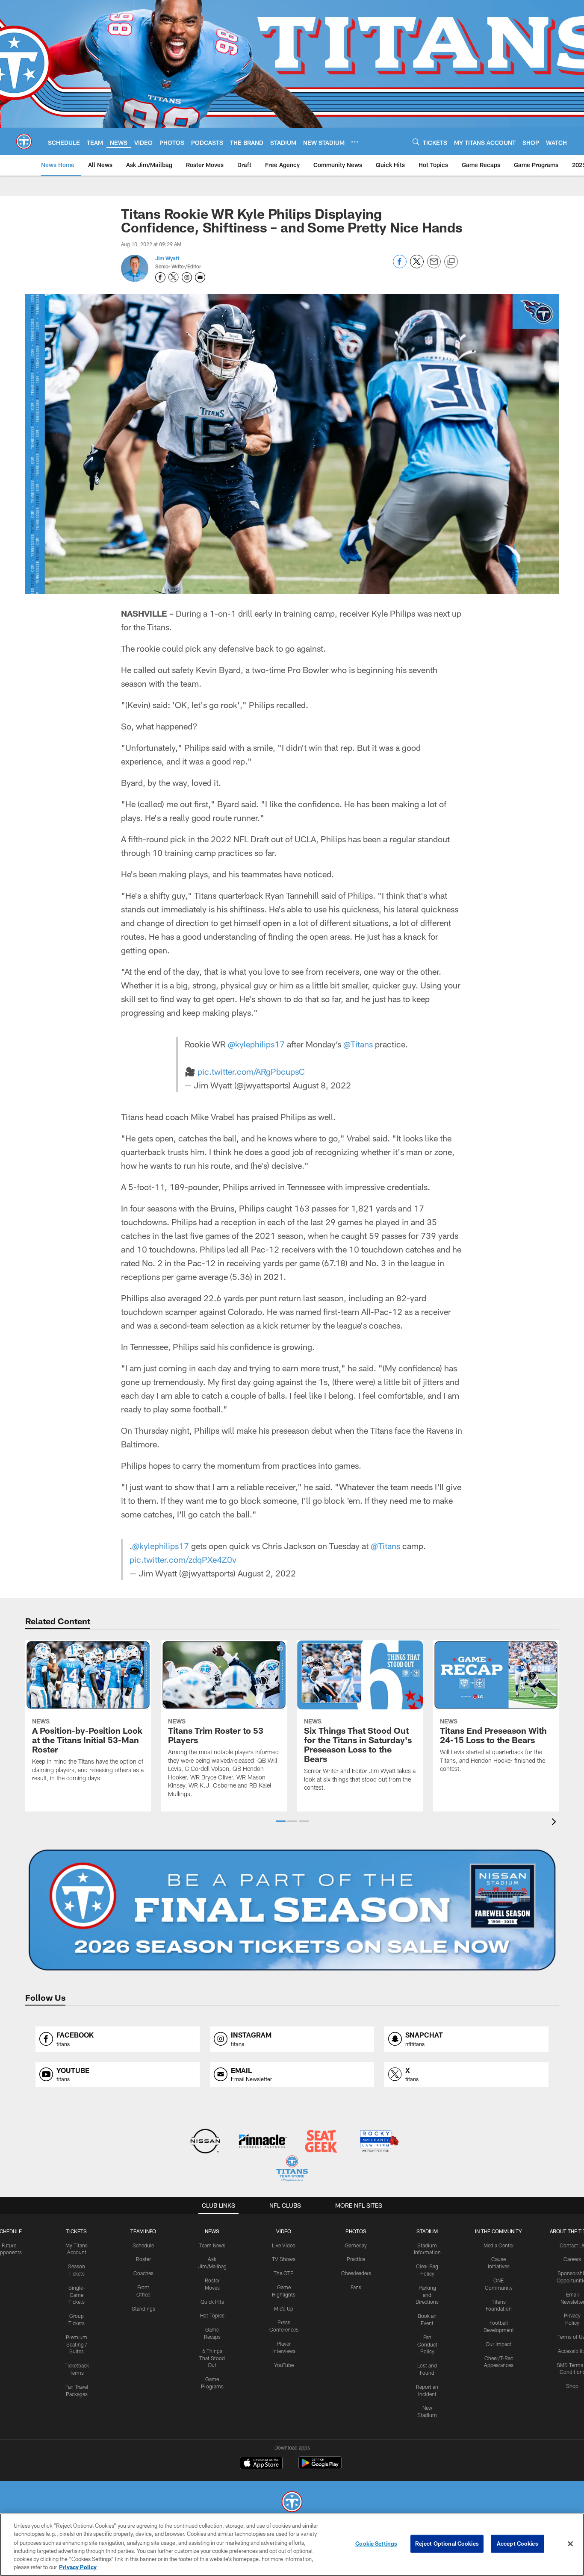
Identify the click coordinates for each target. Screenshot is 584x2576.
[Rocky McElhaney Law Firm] (379, 2142)
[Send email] (434, 266)
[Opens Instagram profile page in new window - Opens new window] (187, 277)
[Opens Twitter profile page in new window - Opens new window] (174, 277)
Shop (572, 2386)
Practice (356, 2259)
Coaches (143, 2273)
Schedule (143, 2245)
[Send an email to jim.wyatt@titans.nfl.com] (200, 277)
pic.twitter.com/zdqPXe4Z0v (183, 1559)
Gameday (356, 2245)
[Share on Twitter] (417, 266)
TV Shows (284, 2259)
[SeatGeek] (321, 2142)
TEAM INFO (143, 2231)
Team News (212, 2245)
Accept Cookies (518, 2544)
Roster (143, 2259)
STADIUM (427, 2231)
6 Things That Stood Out (212, 2358)
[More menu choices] (355, 142)
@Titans (358, 1044)
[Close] (570, 2544)
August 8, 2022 (322, 1085)
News (212, 2231)
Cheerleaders (356, 2273)
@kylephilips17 (256, 1044)
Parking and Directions (427, 2295)
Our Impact (498, 2344)
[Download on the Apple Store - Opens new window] (261, 2464)
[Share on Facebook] (400, 266)
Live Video (284, 2245)
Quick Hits (212, 2302)
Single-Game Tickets (77, 2295)
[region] (292, 2545)
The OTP (284, 2273)
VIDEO (284, 2231)
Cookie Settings (376, 2544)
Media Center (499, 2245)
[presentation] (555, 1823)
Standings (143, 2308)
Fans (356, 2287)
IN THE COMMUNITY (498, 2231)
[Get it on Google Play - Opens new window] (320, 2467)
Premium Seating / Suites (77, 2344)
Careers (572, 2259)
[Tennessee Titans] (292, 2503)
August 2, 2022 (267, 1573)
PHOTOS (356, 2231)
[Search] (416, 142)
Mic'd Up (284, 2308)
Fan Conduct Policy (427, 2344)
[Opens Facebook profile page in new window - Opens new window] (160, 277)
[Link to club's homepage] (24, 141)
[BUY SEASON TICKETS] (292, 1910)
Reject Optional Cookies (447, 2544)
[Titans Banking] (263, 2142)
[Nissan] (205, 2142)
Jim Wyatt (167, 258)
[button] (281, 1821)
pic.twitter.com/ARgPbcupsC (251, 1071)
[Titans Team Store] (292, 2169)
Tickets (77, 2231)
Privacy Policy (78, 2567)
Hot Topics (212, 2315)
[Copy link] (451, 262)
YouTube (284, 2365)
